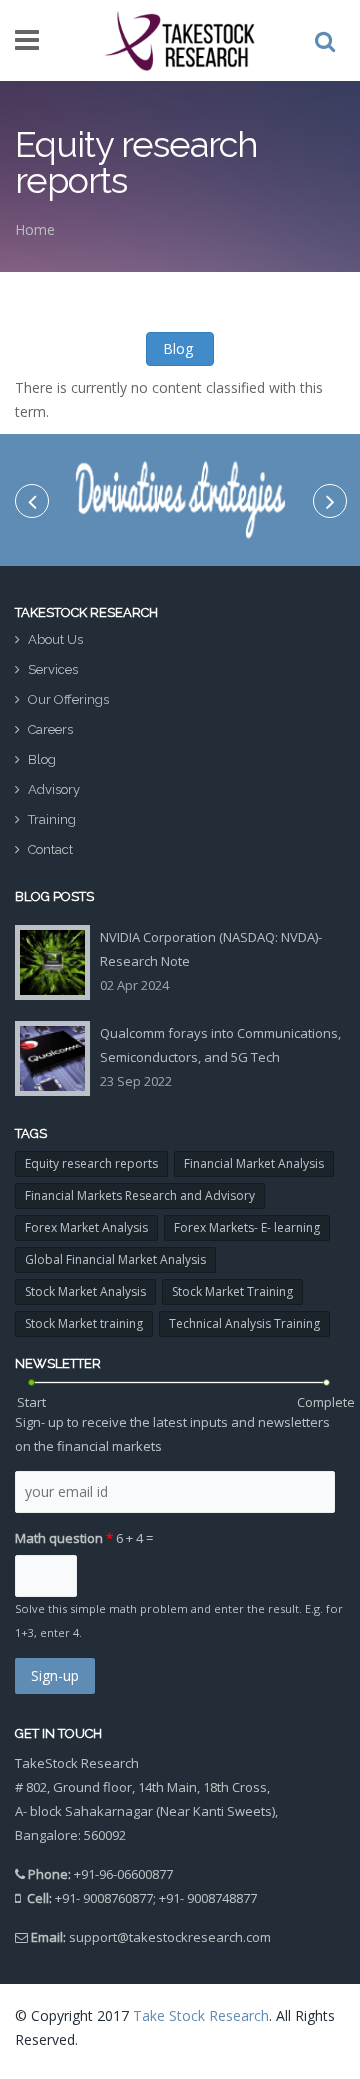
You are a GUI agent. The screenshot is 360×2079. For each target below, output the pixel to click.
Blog (180, 348)
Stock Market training (84, 1323)
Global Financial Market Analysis (115, 1259)
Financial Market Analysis (254, 1163)
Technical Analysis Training (244, 1323)
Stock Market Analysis (85, 1291)
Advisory (54, 789)
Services (53, 669)
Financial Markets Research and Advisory (140, 1195)
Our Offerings (68, 699)
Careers (50, 729)
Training (52, 819)
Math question (64, 1538)
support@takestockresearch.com (170, 1937)
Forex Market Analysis (86, 1227)
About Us (55, 639)
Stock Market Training (232, 1291)
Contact (50, 849)
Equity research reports (91, 1163)
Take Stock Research (201, 2015)
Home (35, 229)
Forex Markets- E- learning (247, 1227)
